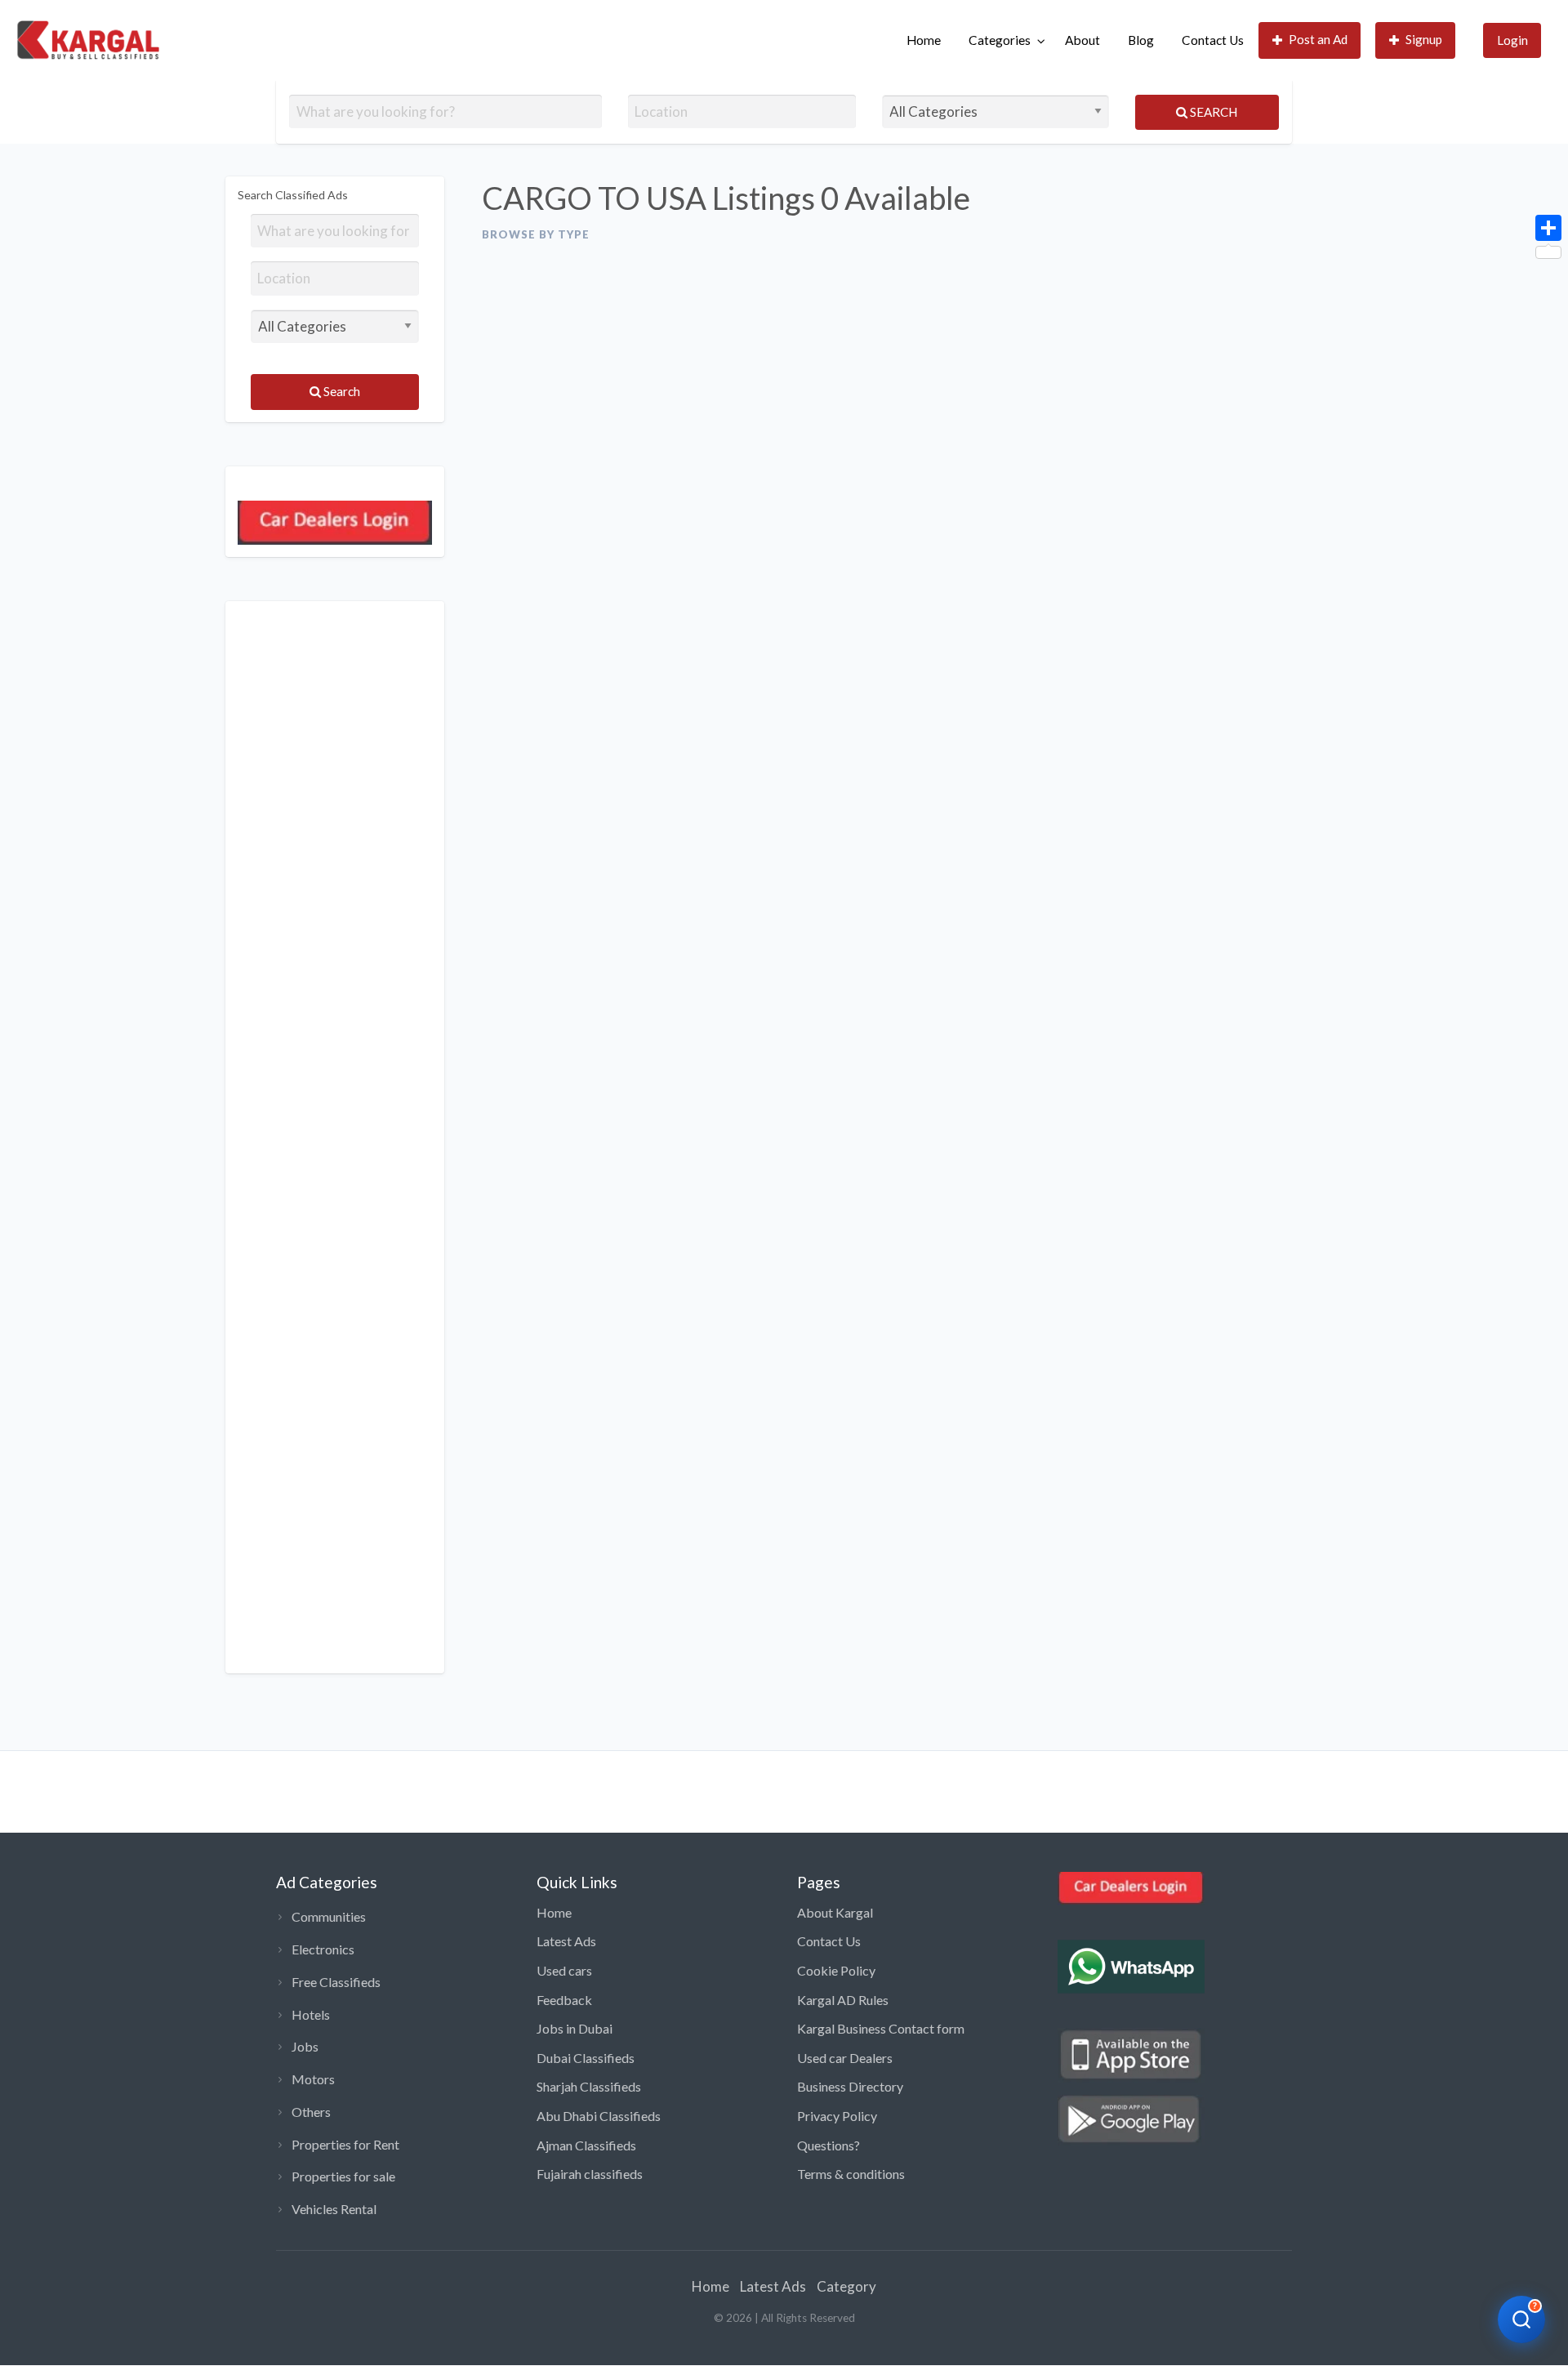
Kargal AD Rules (843, 2000)
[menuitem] (924, 40)
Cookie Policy (836, 1970)
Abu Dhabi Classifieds (599, 2116)
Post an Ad (1318, 39)
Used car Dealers (845, 2058)
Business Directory (850, 2086)
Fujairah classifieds (590, 2174)
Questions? (829, 2145)
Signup (1424, 39)
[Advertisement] (335, 1137)
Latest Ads (566, 1941)
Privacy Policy (837, 2116)
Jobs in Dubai (575, 2028)
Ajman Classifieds (586, 2145)
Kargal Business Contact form (881, 2028)
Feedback (564, 2000)
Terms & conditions (851, 2174)
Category (846, 2286)
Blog (1141, 40)
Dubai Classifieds (586, 2058)
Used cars (564, 1970)
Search (1212, 112)
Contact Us (1213, 40)
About (1082, 40)
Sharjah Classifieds (589, 2086)
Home (924, 40)
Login (1512, 40)
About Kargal (835, 1912)
